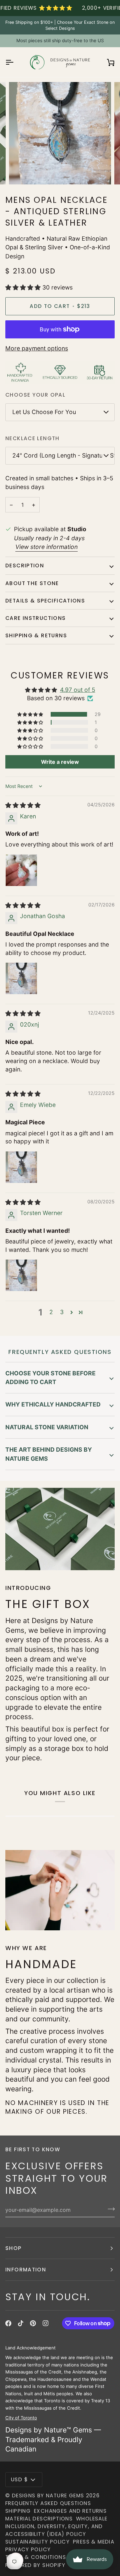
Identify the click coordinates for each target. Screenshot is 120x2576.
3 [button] (62, 1312)
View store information (46, 547)
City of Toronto (21, 2418)
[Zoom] (21, 172)
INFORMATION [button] (26, 2270)
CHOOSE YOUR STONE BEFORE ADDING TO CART (50, 1378)
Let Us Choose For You (44, 412)
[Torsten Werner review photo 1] (21, 1275)
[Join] (109, 2209)
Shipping (18, 2511)
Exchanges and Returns (70, 2511)
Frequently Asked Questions (48, 2503)
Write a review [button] (60, 762)
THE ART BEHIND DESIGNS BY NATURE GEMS (49, 1454)
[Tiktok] (21, 2323)
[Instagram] (46, 2323)
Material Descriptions (39, 2519)
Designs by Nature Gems (48, 2495)
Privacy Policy (28, 2549)
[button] (24, 287)
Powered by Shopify (35, 2565)
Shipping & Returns (36, 635)
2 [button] (51, 1312)
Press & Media (94, 2542)
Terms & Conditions (36, 2557)
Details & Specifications (45, 601)
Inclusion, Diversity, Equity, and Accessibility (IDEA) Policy (54, 2530)
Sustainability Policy (37, 2542)
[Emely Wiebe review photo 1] (21, 1167)
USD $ (19, 2479)
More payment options (37, 348)
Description (25, 566)
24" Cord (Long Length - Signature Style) (63, 455)
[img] (23, 805)
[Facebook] (8, 2323)
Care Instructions (36, 618)
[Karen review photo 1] (21, 870)
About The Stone (32, 583)
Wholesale (92, 2519)
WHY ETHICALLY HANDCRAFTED (53, 1404)
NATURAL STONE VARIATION (47, 1427)
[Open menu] (15, 62)
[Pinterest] (33, 2323)
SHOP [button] (13, 2248)
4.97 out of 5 (78, 690)
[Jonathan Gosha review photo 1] (21, 978)
